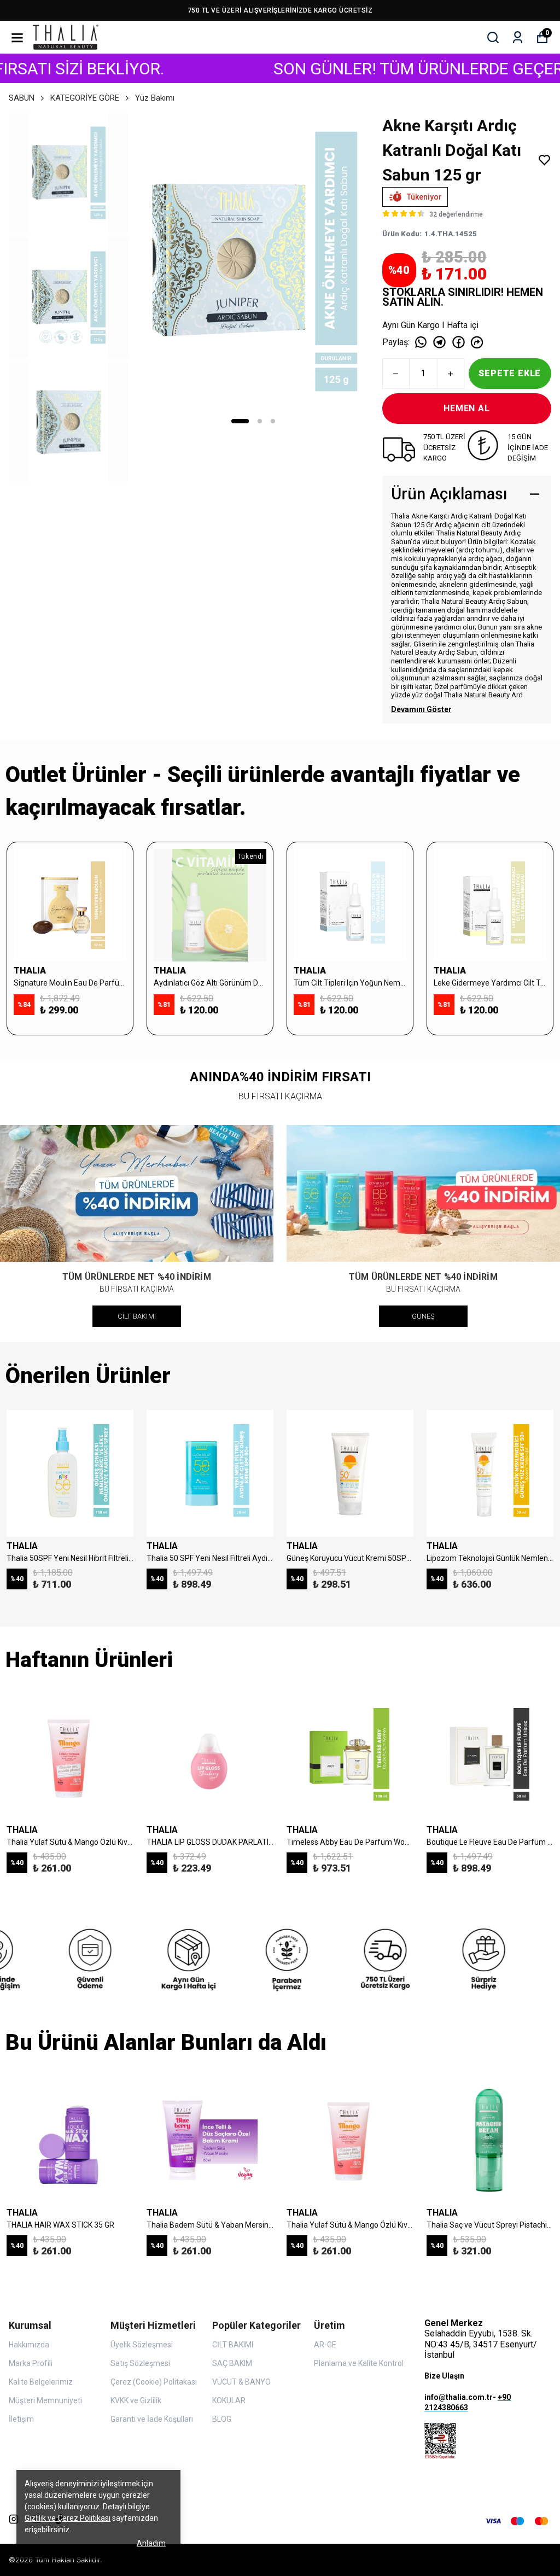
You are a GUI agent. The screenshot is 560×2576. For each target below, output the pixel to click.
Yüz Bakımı (155, 98)
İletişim (21, 2419)
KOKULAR (229, 2400)
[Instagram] (14, 2519)
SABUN (22, 98)
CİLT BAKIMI (137, 1316)
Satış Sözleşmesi (140, 2363)
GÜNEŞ (424, 1316)
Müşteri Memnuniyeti (45, 2400)
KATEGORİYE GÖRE (85, 98)
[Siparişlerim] (518, 37)
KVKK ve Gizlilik (136, 2400)
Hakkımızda (29, 2345)
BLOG (222, 2419)
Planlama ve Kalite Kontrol (359, 2363)
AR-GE (325, 2345)
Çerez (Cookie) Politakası (154, 2382)
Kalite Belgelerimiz (41, 2382)
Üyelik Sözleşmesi (142, 2345)
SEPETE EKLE (510, 373)
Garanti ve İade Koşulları (152, 2419)
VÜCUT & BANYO (241, 2382)
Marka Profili (31, 2363)
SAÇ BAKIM (232, 2363)
